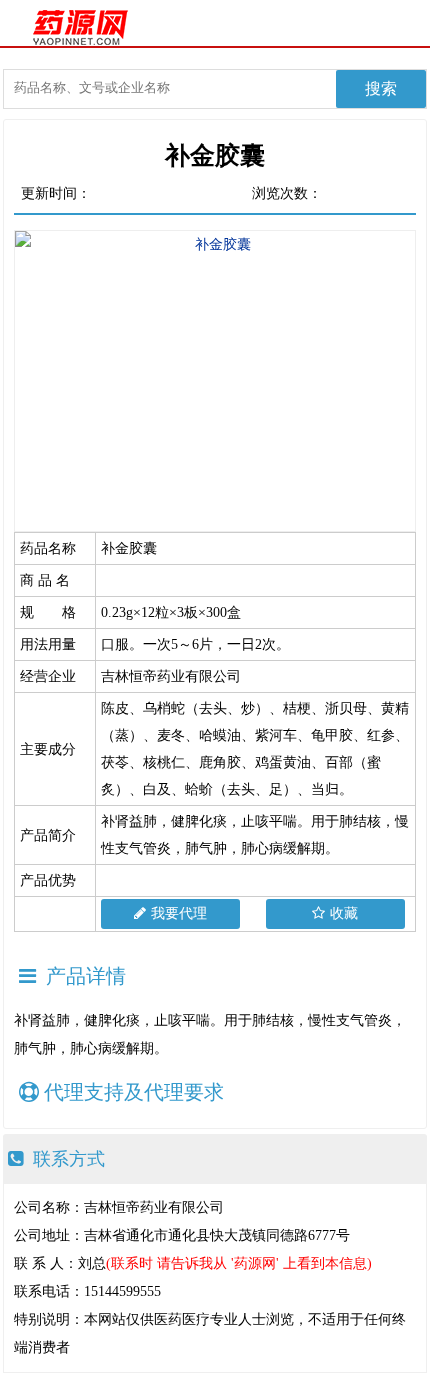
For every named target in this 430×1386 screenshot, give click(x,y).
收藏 (344, 913)
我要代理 (179, 913)
